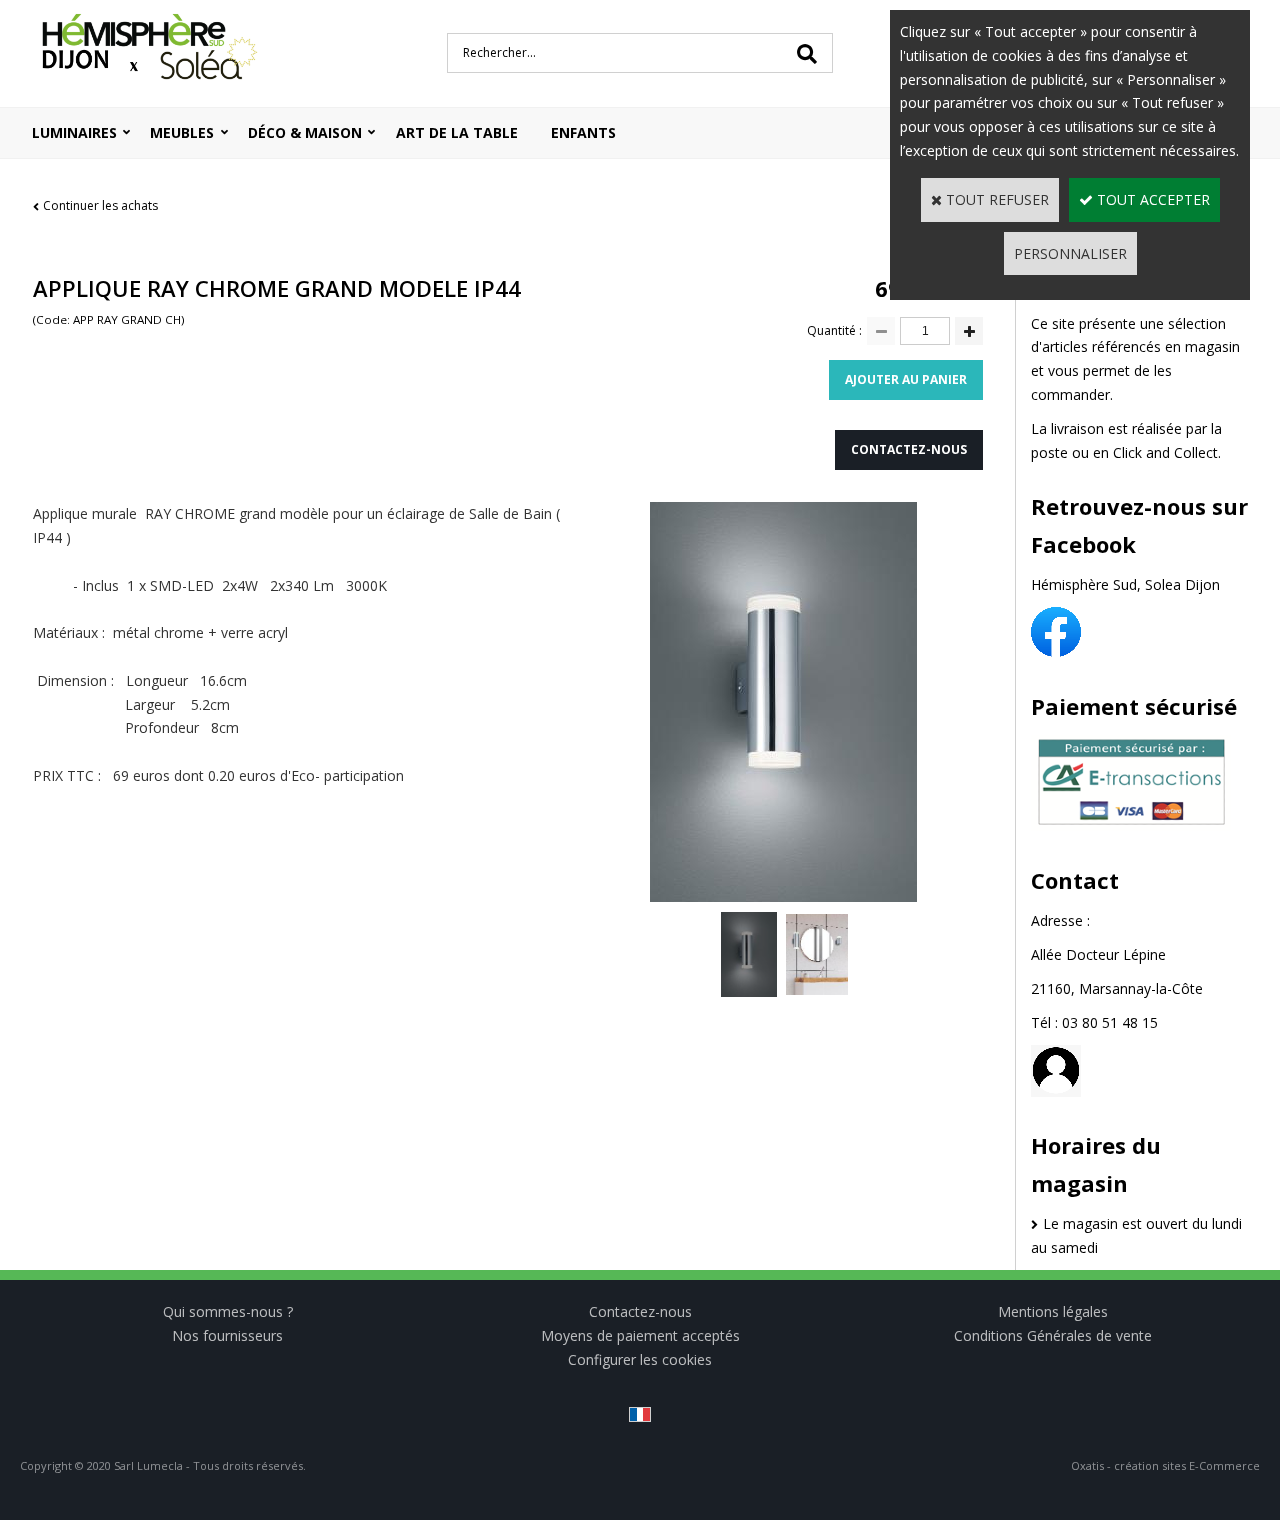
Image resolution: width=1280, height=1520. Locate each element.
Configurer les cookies (640, 1359)
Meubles (182, 132)
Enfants (583, 132)
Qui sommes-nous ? (228, 1311)
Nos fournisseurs (227, 1335)
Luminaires (74, 132)
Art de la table (457, 132)
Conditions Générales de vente (1053, 1335)
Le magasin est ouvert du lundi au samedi (1136, 1235)
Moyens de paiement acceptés (640, 1335)
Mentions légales (1053, 1311)
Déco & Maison (305, 132)
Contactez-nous (640, 1311)
